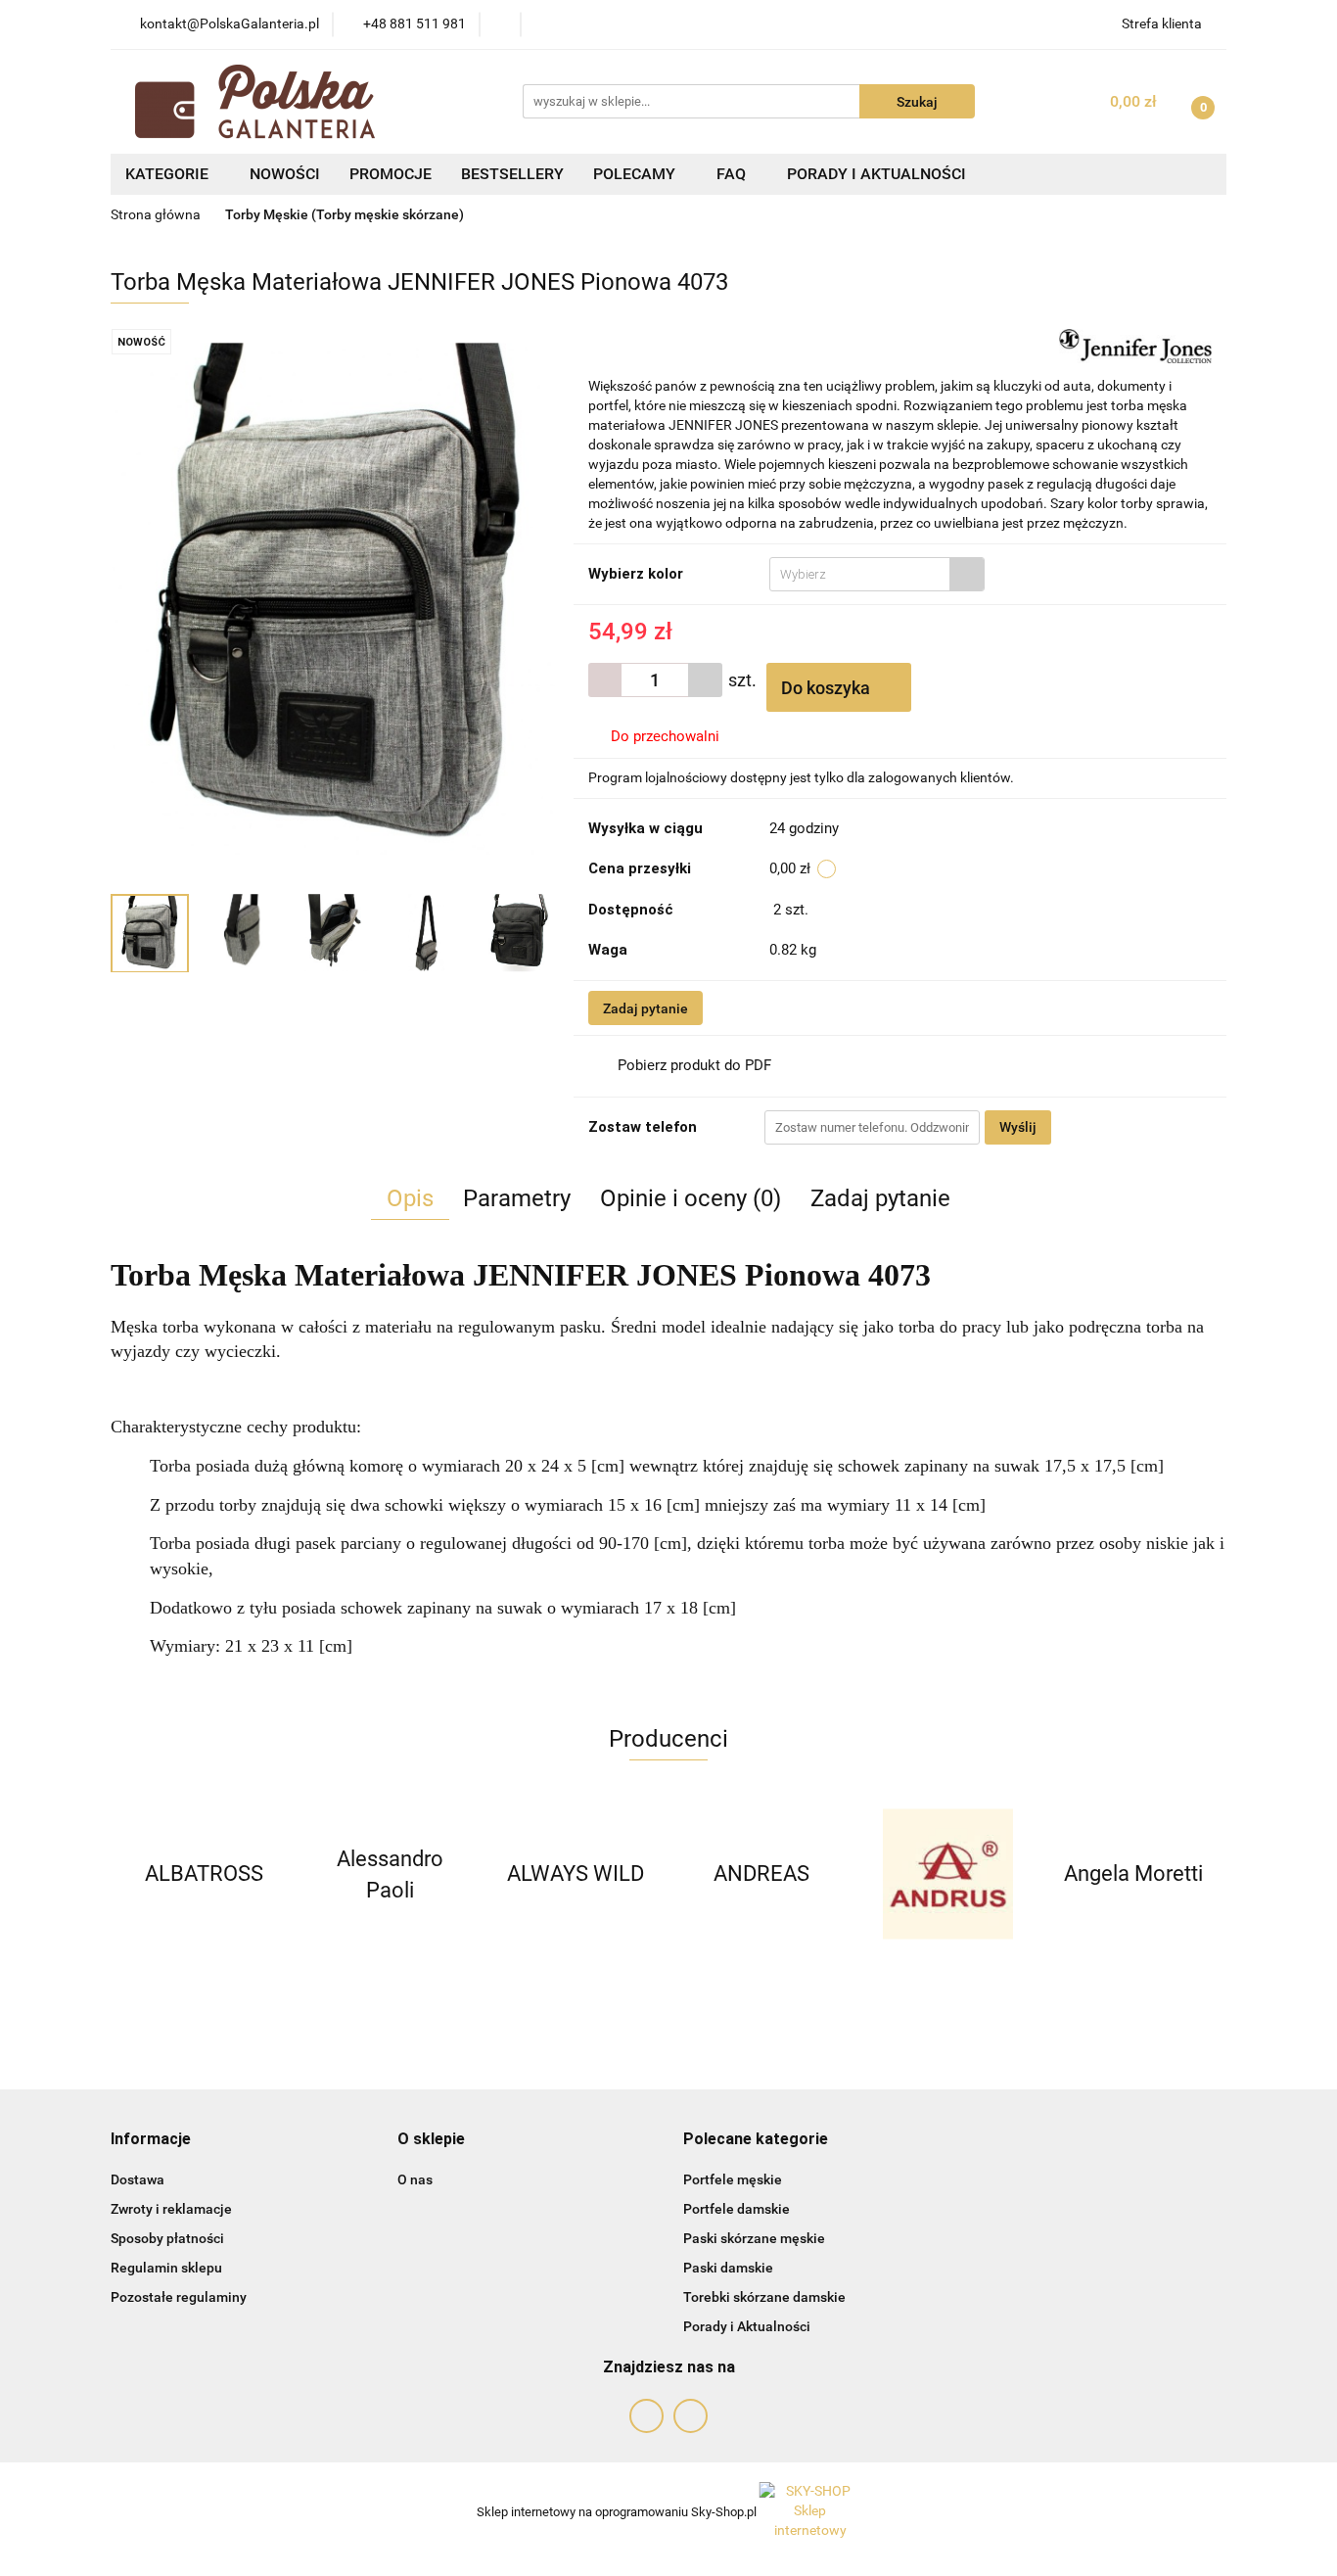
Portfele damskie (737, 2209)
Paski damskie (728, 2268)
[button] (151, 2140)
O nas (415, 2179)
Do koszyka (828, 688)
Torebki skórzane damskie (764, 2297)
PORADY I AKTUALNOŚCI (876, 174)
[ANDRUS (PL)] (761, 1874)
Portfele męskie (733, 2179)
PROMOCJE (391, 174)
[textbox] (860, 574)
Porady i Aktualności (747, 2326)
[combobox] (877, 574)
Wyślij (1018, 1127)
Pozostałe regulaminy (179, 2297)
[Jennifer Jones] (1135, 345)
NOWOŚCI (285, 174)
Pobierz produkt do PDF (694, 1065)
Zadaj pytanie (645, 1008)
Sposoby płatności (167, 2238)
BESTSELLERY (512, 174)
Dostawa (138, 2179)
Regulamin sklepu (166, 2268)
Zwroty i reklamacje (171, 2209)
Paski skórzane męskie (754, 2238)
